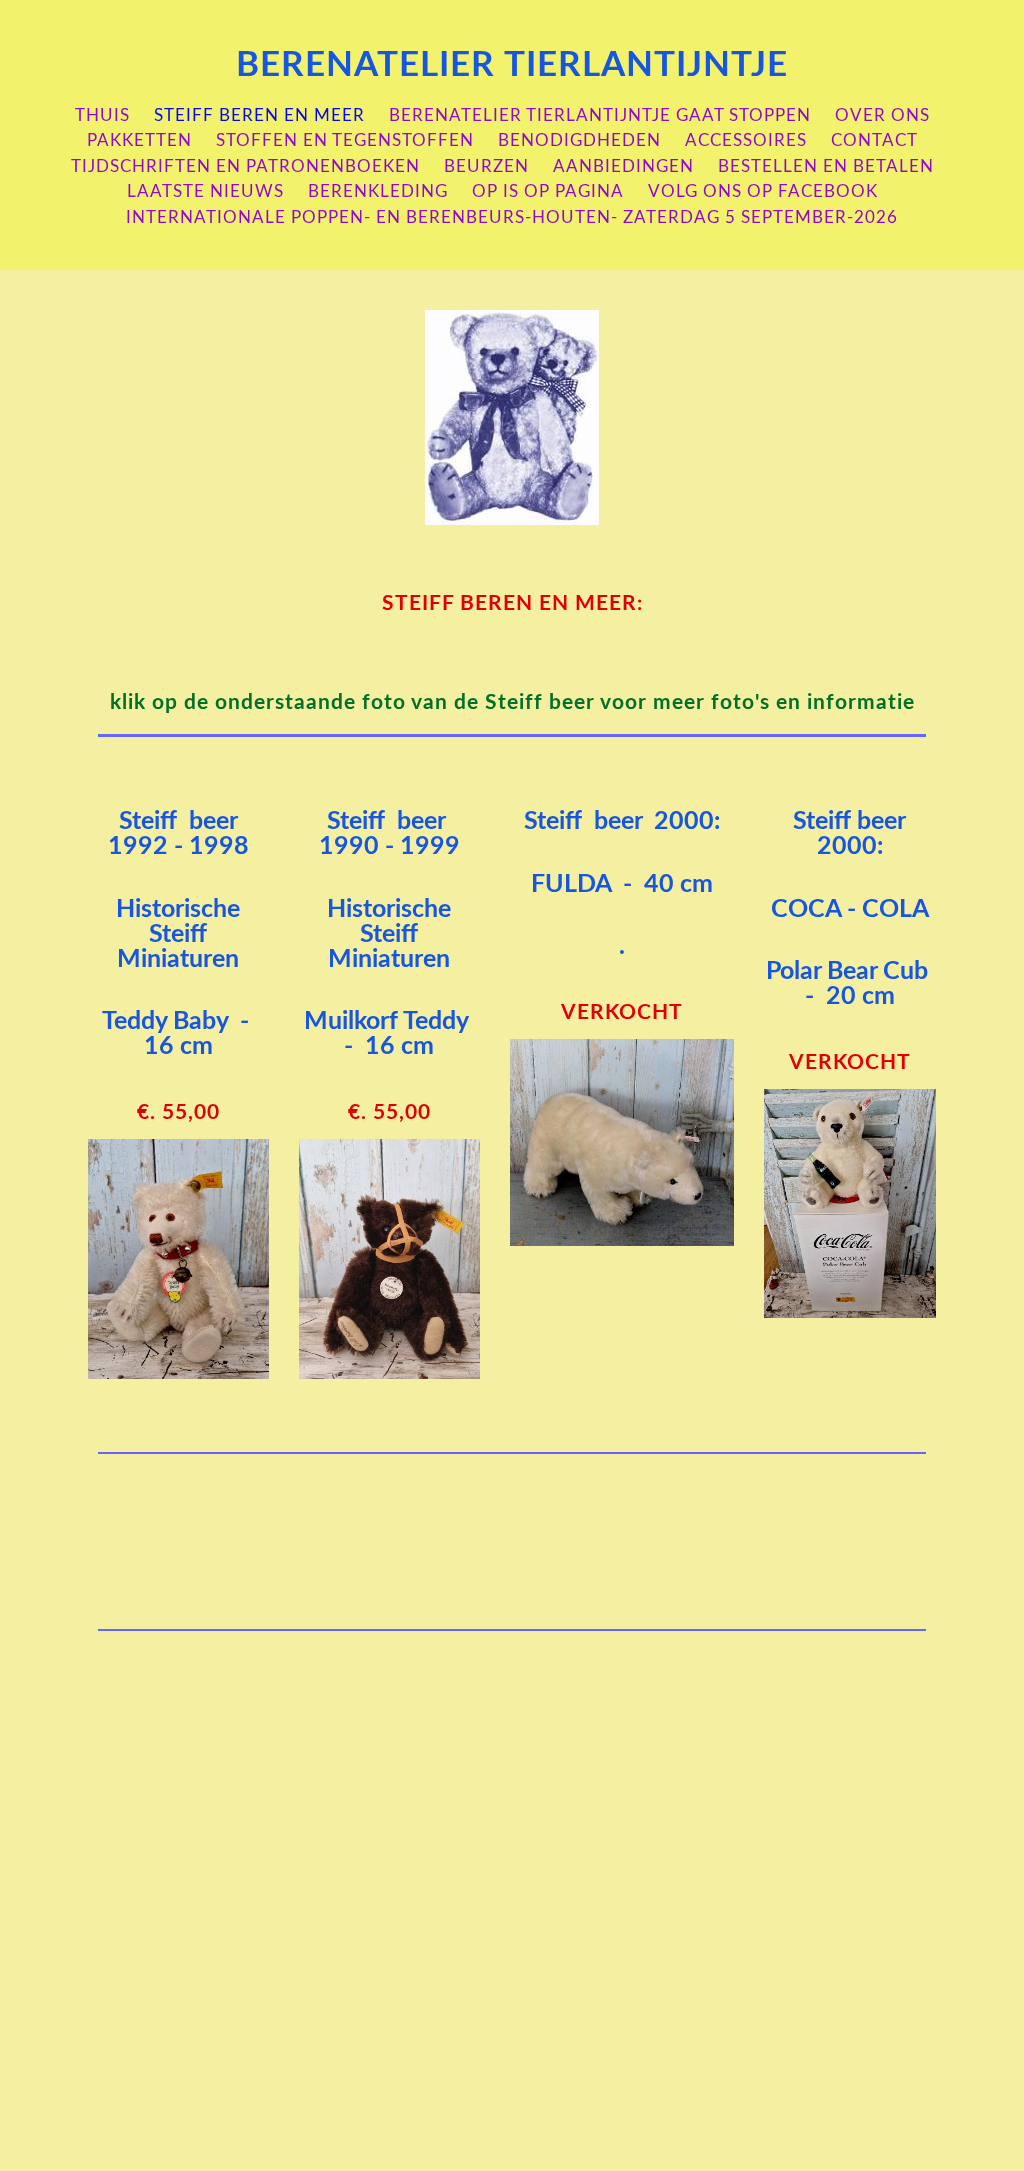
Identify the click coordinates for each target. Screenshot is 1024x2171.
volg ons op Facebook (763, 191)
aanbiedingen (623, 166)
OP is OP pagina (548, 191)
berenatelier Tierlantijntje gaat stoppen (600, 115)
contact (874, 140)
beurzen (486, 166)
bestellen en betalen (826, 166)
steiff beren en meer (259, 115)
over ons (882, 115)
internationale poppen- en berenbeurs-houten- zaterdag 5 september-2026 (512, 217)
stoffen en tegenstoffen (345, 140)
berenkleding (378, 191)
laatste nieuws (205, 191)
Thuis (102, 115)
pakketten (139, 140)
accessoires (746, 140)
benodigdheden (579, 140)
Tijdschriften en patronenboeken (245, 166)
